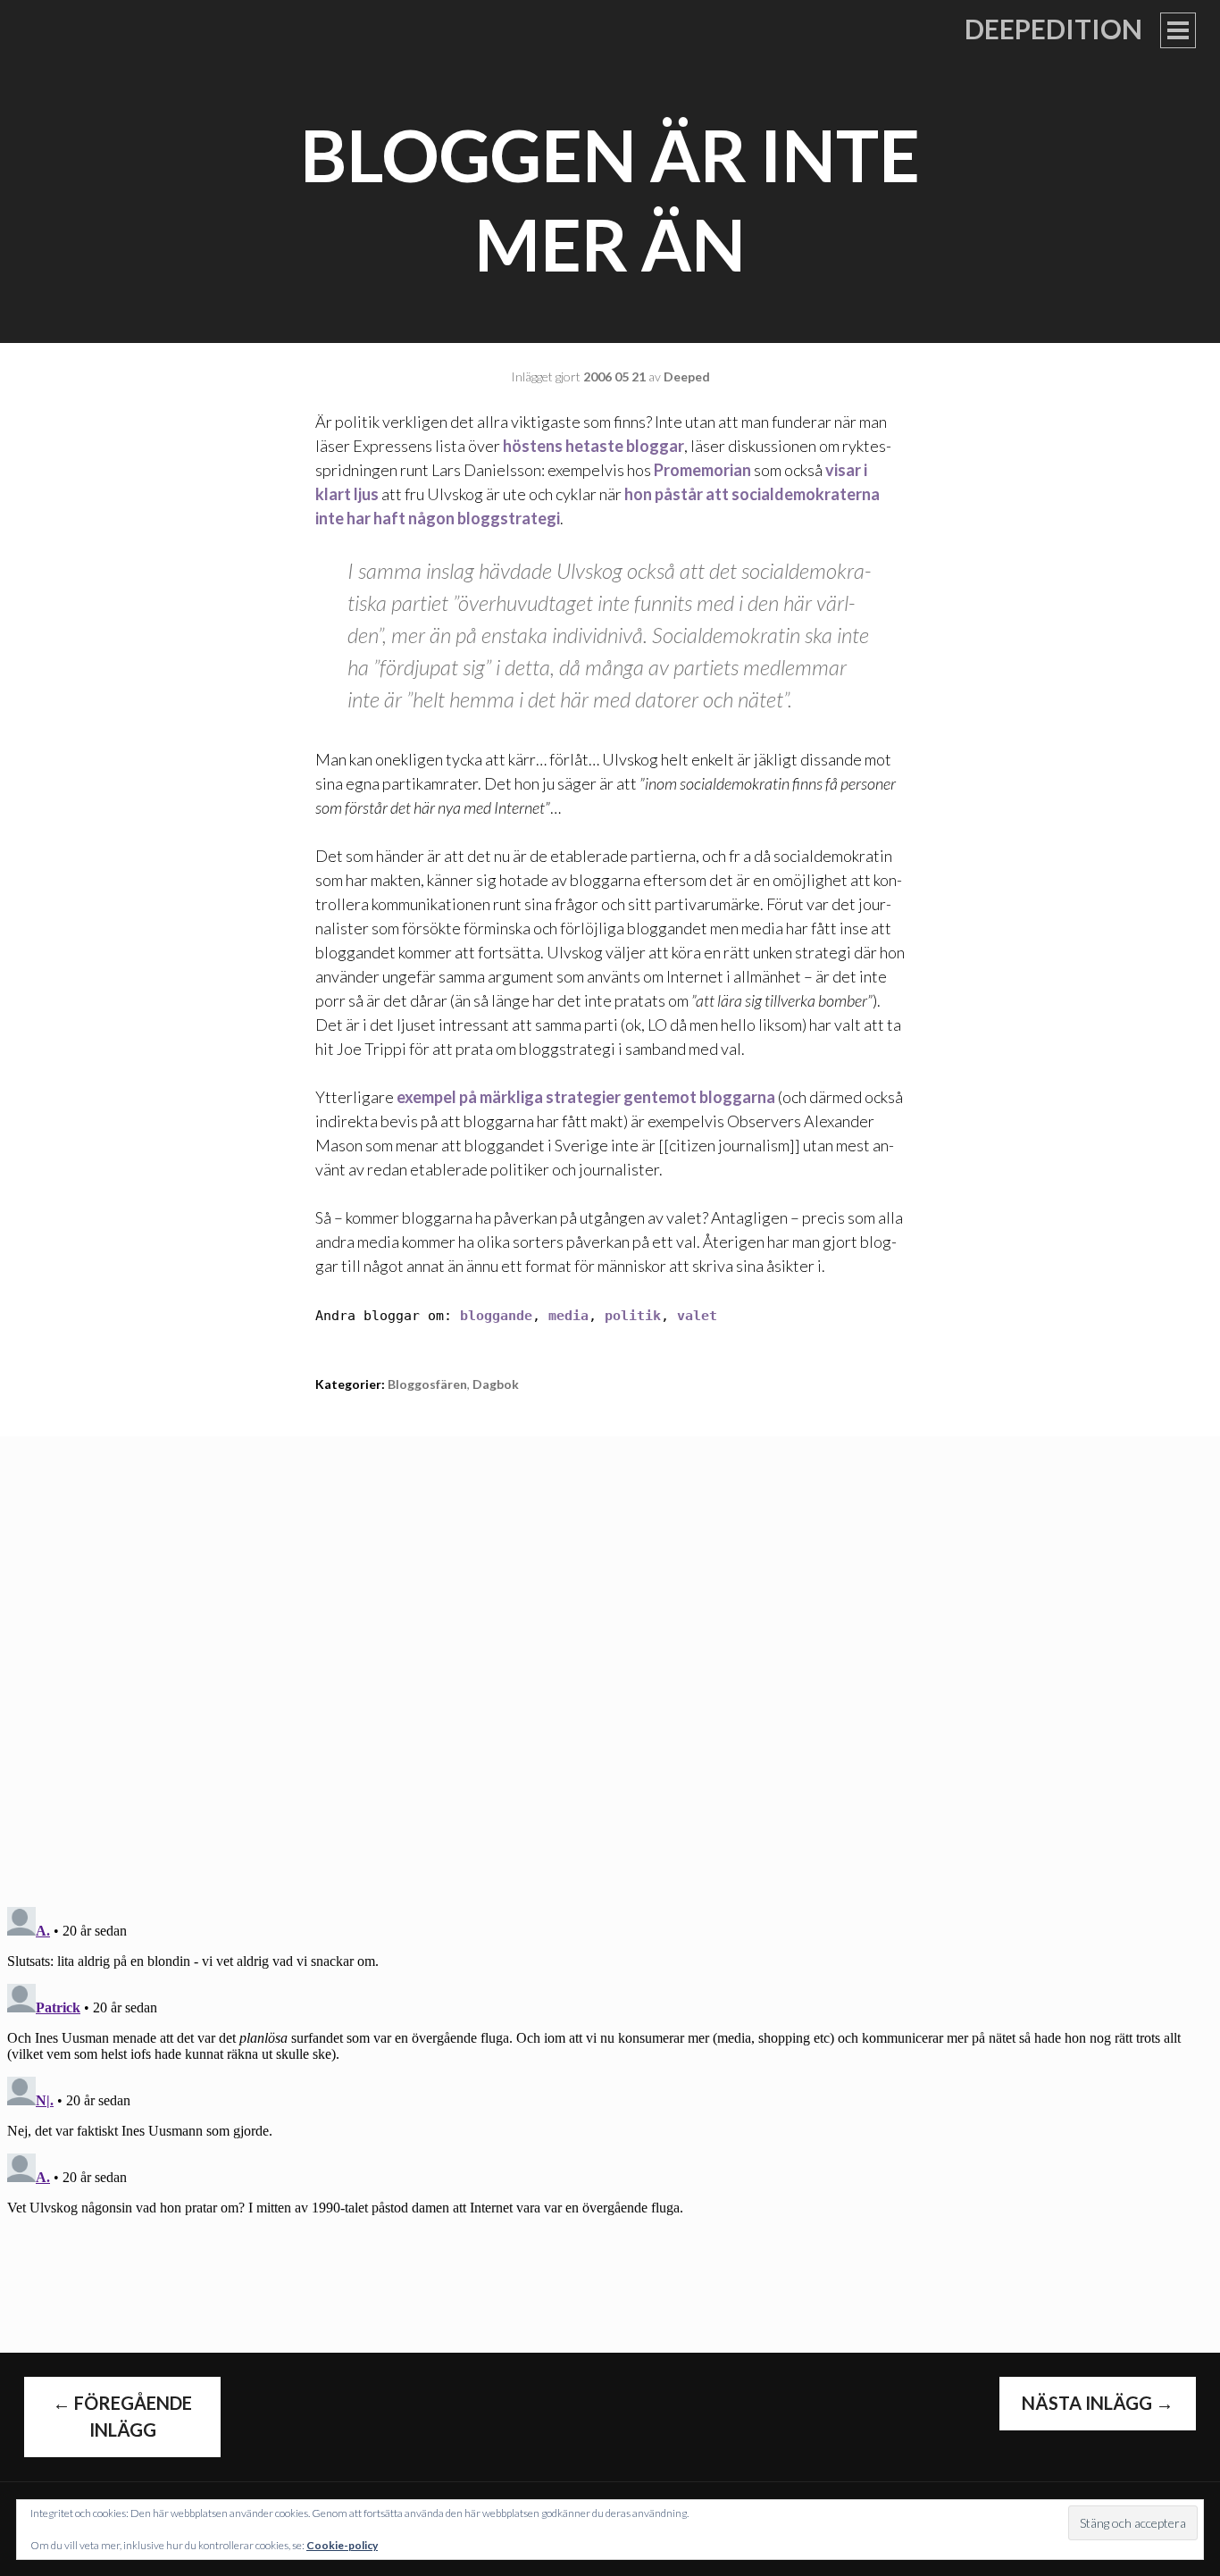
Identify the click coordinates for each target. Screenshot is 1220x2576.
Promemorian (702, 470)
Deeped (687, 376)
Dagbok (496, 1384)
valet (697, 1316)
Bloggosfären (427, 1384)
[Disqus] (610, 1660)
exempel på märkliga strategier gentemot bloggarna (586, 1097)
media (568, 1316)
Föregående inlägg (122, 2416)
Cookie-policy (342, 2545)
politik (633, 1316)
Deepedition (1053, 29)
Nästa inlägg (1098, 2403)
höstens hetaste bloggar (593, 446)
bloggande (496, 1316)
